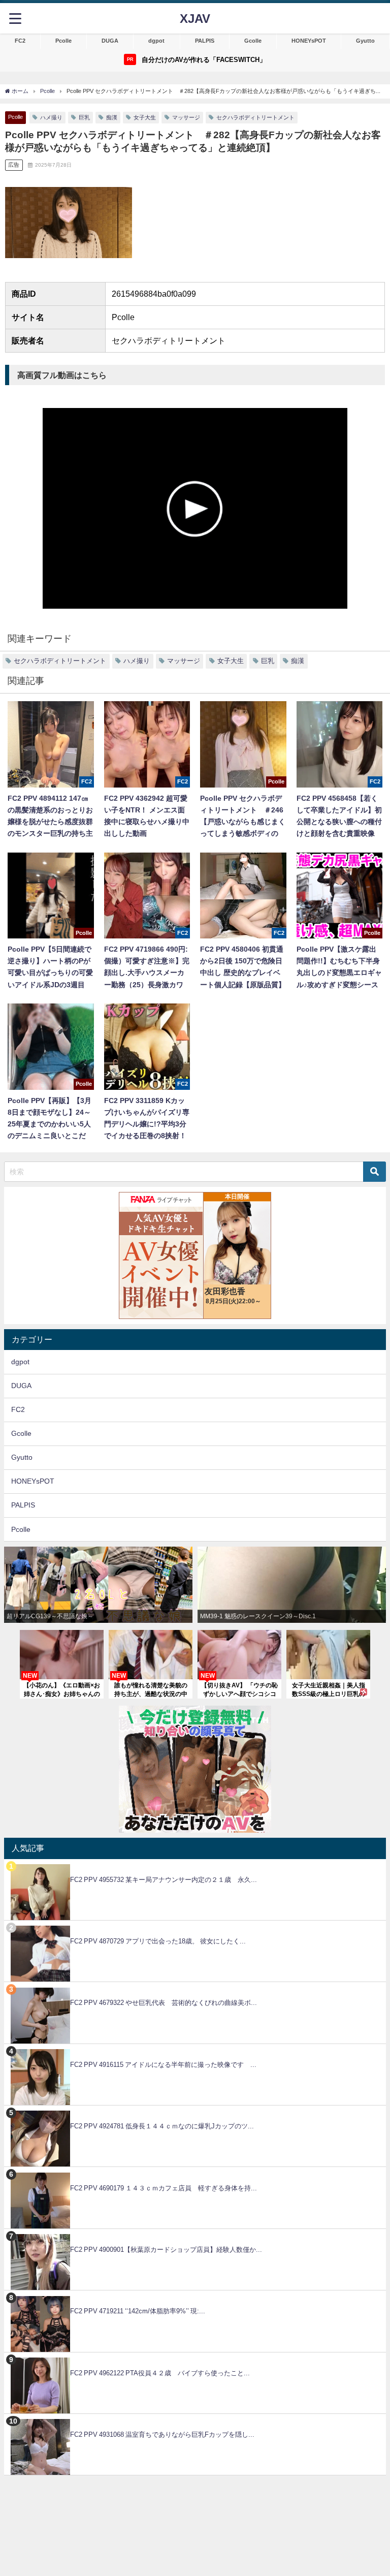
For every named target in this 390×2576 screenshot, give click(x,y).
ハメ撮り (51, 117)
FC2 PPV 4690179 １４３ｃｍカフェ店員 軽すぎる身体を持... (164, 2188)
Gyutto (365, 41)
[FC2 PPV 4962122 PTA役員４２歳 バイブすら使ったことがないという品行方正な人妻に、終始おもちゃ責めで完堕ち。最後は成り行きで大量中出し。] (195, 2358)
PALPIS (205, 41)
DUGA (110, 41)
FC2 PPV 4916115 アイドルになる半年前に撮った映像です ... (163, 2065)
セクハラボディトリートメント (255, 117)
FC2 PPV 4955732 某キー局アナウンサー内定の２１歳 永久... (164, 1880)
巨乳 (84, 117)
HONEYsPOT (309, 41)
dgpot (156, 41)
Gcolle (253, 41)
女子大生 (145, 117)
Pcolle (63, 41)
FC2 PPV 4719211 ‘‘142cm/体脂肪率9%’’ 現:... (138, 2311)
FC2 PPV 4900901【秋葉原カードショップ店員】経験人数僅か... (166, 2250)
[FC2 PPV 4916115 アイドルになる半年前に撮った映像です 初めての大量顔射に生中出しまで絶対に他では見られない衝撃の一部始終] (195, 2049)
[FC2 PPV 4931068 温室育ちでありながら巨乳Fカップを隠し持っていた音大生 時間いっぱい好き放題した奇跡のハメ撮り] (195, 2419)
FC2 (20, 41)
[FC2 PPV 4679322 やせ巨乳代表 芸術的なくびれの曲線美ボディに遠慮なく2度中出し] (195, 1987)
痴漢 (112, 117)
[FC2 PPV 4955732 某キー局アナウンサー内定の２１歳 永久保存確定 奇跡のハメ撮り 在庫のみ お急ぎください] (195, 1864)
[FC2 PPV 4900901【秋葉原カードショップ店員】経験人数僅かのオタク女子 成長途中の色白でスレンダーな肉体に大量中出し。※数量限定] (195, 2234)
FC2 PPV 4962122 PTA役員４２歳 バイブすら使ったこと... (160, 2373)
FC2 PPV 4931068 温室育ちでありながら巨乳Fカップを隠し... (162, 2434)
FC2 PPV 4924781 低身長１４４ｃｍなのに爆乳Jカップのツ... (162, 2126)
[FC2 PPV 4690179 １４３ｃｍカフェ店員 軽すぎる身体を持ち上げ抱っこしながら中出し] (195, 2172)
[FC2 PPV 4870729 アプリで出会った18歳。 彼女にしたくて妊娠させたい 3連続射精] (195, 1926)
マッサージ (186, 117)
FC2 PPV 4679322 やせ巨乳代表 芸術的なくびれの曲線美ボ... (164, 2003)
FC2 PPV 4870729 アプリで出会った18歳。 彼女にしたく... (158, 1941)
